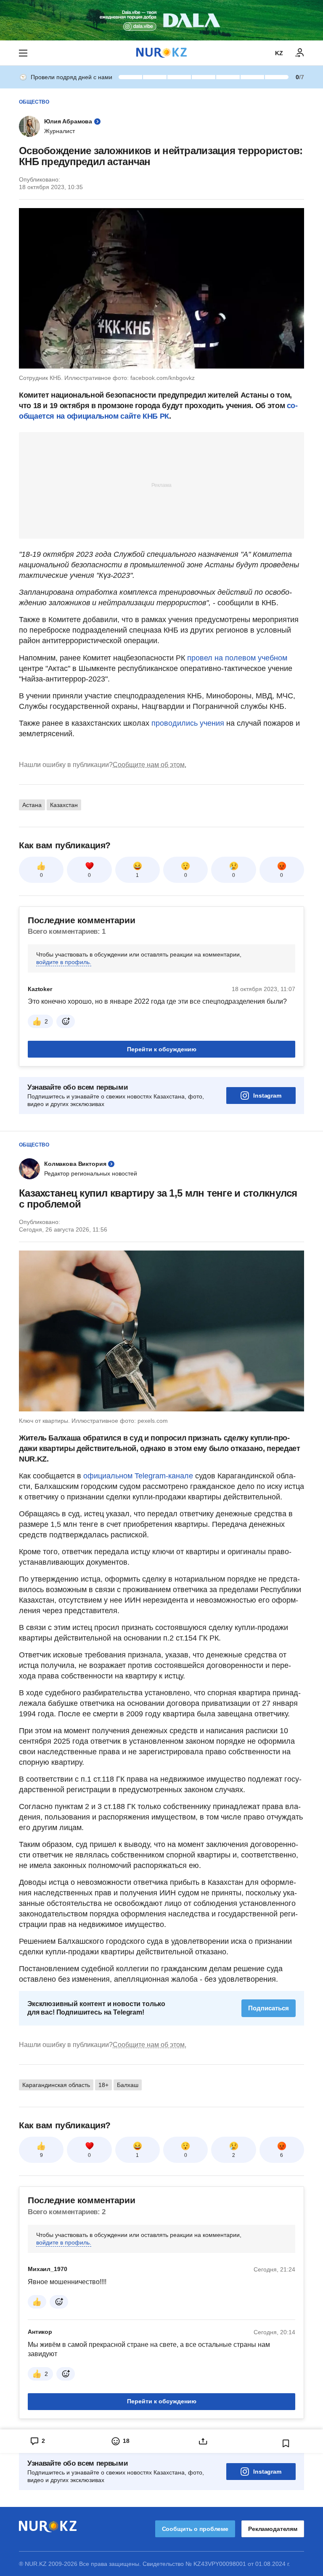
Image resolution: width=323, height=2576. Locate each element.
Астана (32, 805)
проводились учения (188, 723)
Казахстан (64, 805)
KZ (279, 53)
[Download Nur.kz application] (161, 20)
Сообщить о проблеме (195, 2529)
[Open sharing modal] (203, 2441)
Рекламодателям (273, 2529)
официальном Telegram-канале (138, 1476)
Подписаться (269, 2008)
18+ (103, 2085)
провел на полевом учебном (237, 658)
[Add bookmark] (286, 2443)
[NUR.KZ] (161, 53)
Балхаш (128, 2085)
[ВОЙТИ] (300, 53)
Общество (34, 102)
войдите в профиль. (64, 962)
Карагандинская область (56, 2085)
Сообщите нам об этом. (150, 765)
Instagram (267, 1096)
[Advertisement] (161, 485)
